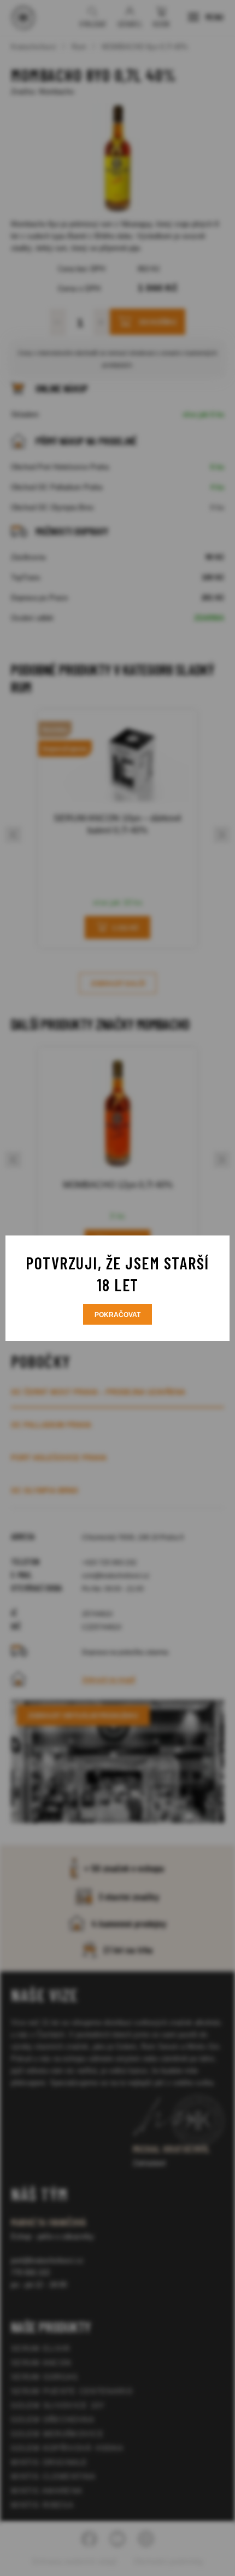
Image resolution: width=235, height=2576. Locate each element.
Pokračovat (117, 1315)
